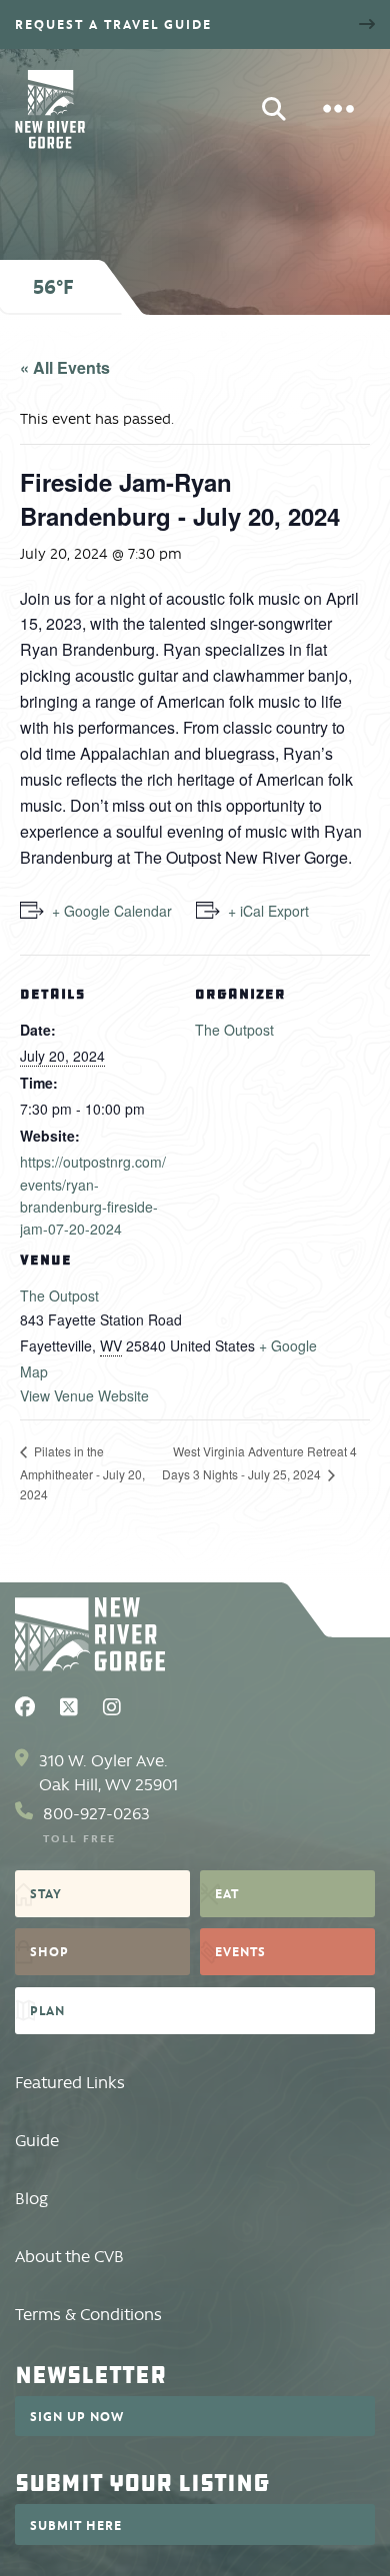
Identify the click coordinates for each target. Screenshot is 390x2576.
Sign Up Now (77, 2416)
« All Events (65, 367)
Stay (46, 1893)
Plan (47, 2010)
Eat (227, 1893)
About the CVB (69, 2257)
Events (240, 1951)
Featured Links (70, 2083)
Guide (37, 2141)
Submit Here (76, 2525)
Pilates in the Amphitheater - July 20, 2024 (82, 1472)
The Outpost (59, 1295)
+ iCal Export (268, 911)
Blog (31, 2199)
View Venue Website (84, 1395)
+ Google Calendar (112, 911)
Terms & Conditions (88, 2315)
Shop (49, 1951)
